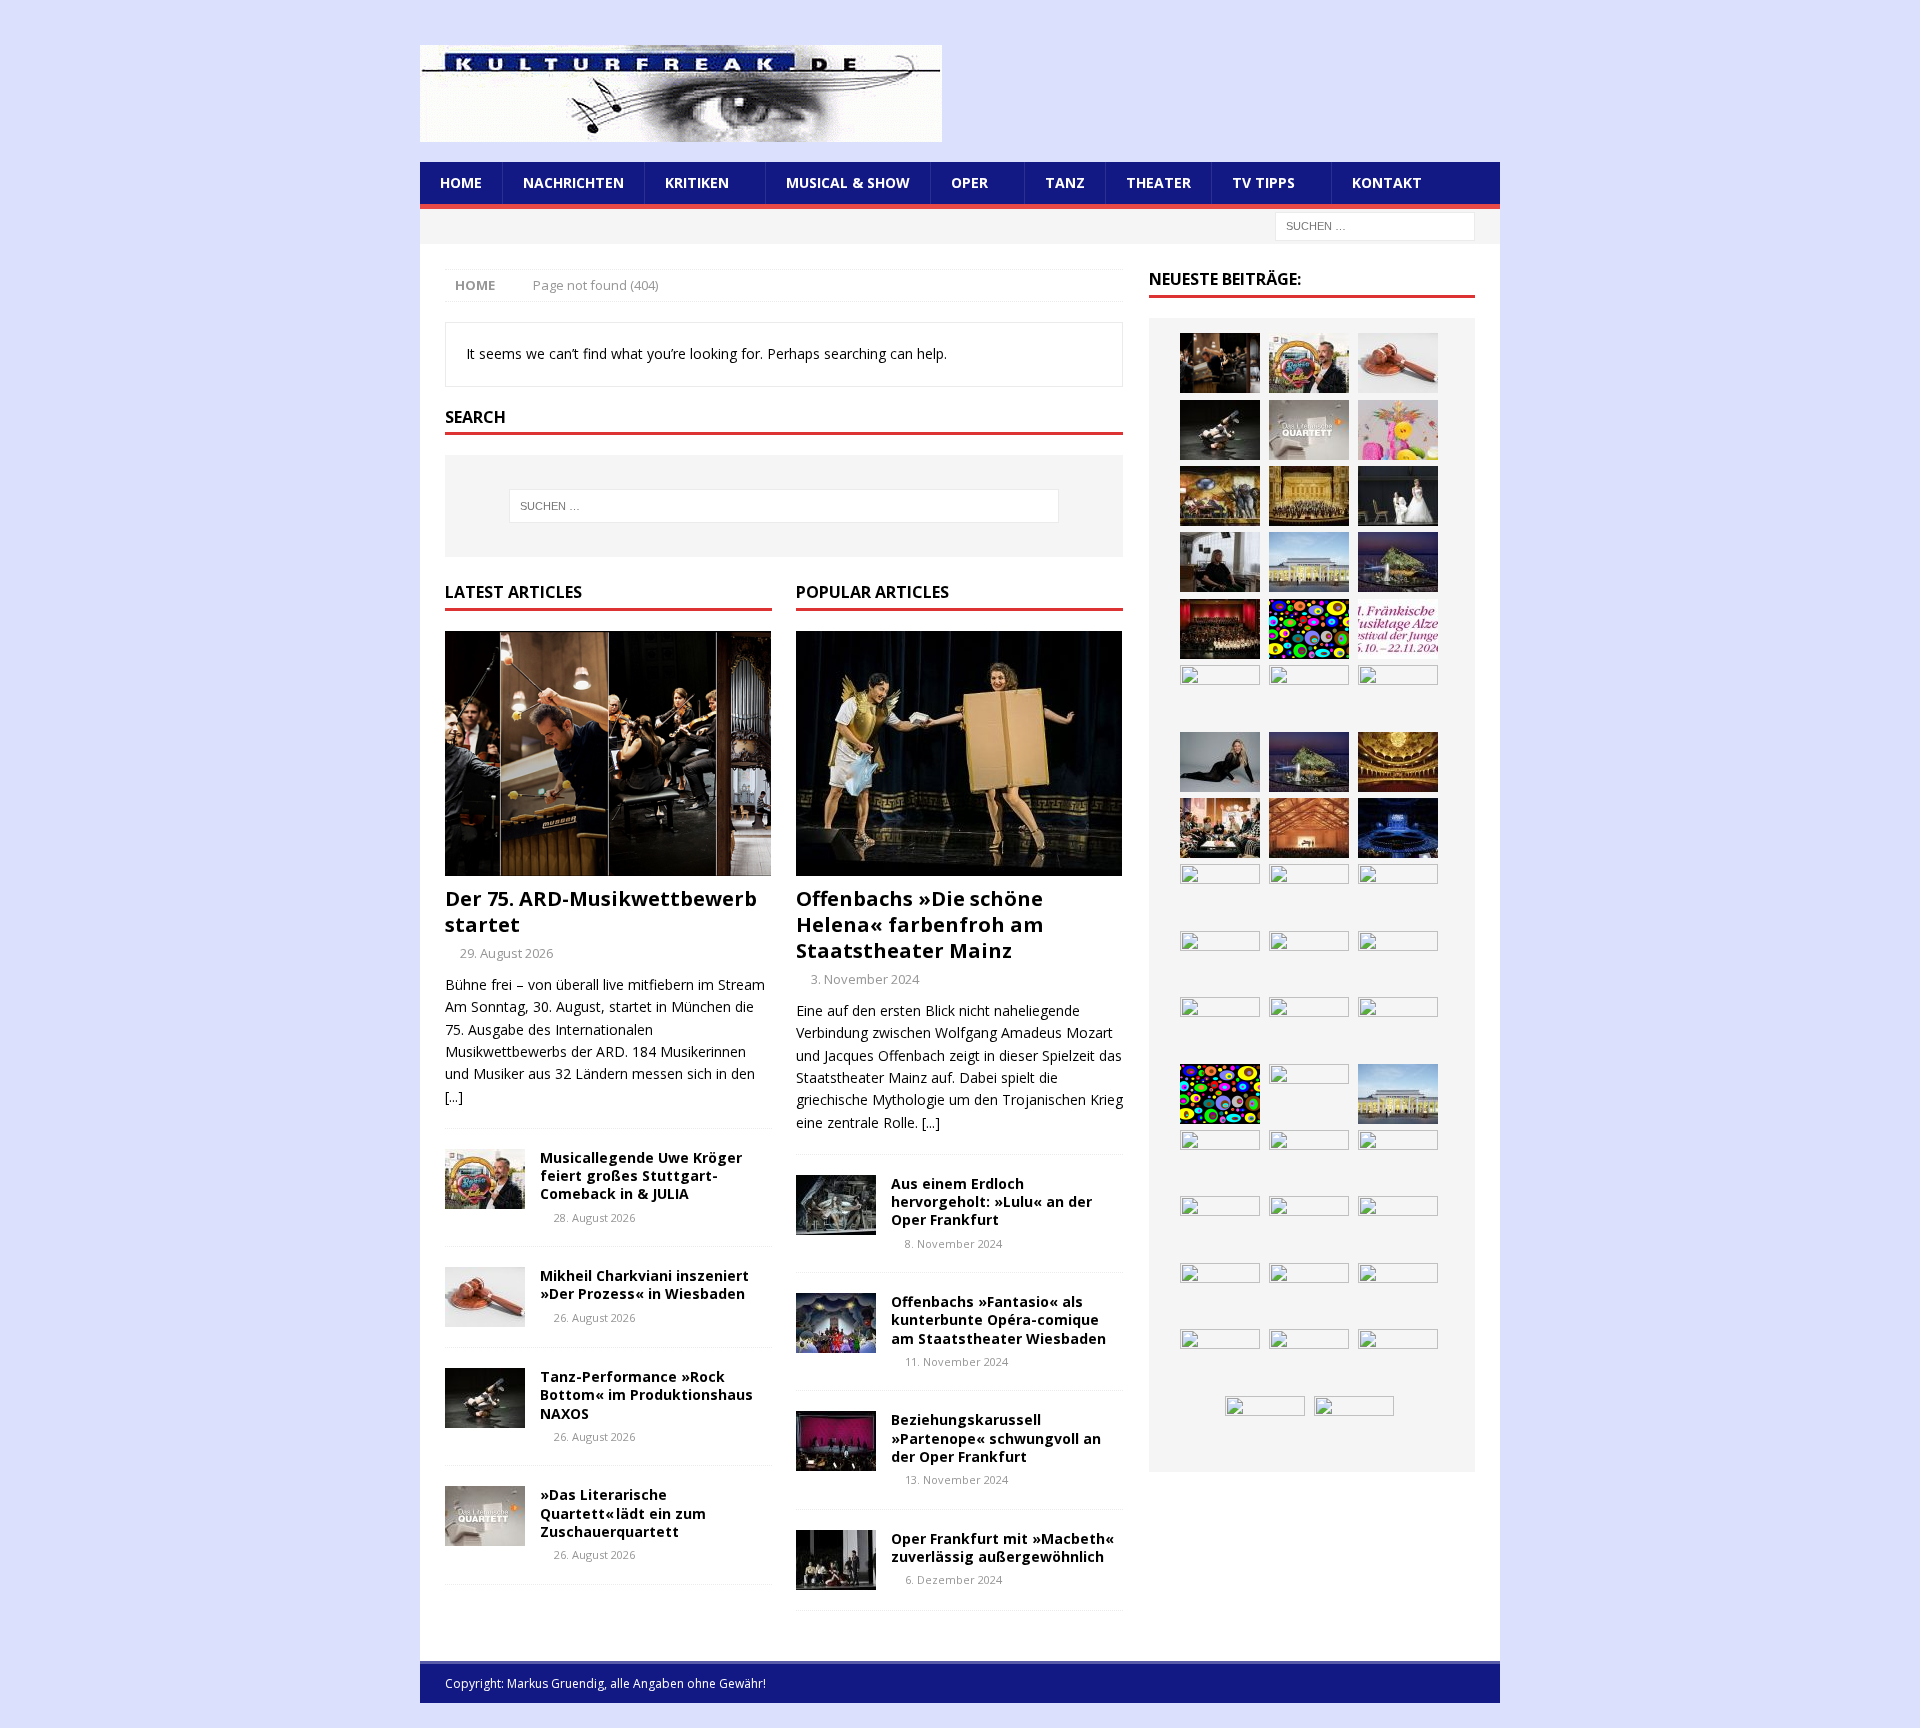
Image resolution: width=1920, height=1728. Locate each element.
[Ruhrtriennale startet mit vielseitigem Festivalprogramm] (1398, 1293)
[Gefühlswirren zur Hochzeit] (1398, 496)
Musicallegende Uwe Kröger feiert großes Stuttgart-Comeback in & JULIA (641, 1175)
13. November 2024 (956, 1479)
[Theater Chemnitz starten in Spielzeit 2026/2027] (1309, 1293)
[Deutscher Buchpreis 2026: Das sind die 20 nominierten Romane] (1265, 1426)
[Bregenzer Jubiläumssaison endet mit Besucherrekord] (1398, 562)
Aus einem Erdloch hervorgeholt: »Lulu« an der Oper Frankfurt (991, 1201)
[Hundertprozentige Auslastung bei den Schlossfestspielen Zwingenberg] (1220, 695)
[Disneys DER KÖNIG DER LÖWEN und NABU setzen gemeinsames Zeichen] (1398, 1359)
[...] (454, 1096)
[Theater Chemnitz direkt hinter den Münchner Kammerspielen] (1309, 1359)
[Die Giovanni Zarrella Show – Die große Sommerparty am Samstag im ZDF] (1398, 1027)
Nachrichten (573, 182)
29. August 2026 (506, 953)
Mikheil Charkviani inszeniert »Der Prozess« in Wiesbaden (644, 1284)
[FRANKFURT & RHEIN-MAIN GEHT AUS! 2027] (1220, 1293)
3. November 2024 (865, 979)
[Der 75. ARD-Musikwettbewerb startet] (608, 753)
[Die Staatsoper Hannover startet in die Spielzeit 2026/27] (1309, 695)
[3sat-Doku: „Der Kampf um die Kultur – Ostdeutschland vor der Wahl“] (1220, 562)
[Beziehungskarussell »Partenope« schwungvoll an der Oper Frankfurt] (836, 1441)
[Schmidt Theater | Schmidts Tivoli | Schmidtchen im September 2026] (1398, 1160)
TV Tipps (1263, 182)
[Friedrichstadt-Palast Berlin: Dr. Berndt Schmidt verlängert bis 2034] (1398, 1226)
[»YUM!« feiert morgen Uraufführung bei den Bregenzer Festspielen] (1220, 961)
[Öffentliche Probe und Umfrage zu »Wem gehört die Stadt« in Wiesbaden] (1309, 562)
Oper (969, 182)
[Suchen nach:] (1375, 225)
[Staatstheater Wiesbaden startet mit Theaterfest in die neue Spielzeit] (1398, 961)
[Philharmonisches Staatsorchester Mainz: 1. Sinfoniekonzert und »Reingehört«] (1398, 695)
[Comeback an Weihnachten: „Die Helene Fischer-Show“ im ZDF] (1220, 762)
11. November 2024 (956, 1361)
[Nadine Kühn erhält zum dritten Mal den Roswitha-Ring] (1220, 1094)
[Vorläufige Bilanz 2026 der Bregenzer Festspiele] (1309, 762)
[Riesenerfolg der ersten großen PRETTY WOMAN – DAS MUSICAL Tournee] (1398, 894)
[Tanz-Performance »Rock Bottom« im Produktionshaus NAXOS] (485, 1398)
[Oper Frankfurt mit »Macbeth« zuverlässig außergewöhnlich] (836, 1560)
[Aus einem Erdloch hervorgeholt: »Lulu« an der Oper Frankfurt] (836, 1205)
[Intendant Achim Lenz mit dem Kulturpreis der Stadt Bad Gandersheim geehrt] (1309, 1226)
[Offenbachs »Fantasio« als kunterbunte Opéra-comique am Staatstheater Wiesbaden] (836, 1323)
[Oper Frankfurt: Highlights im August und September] (1220, 1359)
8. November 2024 (953, 1243)
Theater (1158, 182)
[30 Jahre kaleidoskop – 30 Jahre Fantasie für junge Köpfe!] (1309, 629)
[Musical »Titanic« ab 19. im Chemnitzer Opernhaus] (1309, 1027)
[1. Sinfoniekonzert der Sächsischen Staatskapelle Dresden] (1309, 496)
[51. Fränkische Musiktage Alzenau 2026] (1398, 629)
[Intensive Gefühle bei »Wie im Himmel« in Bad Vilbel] (1309, 1160)
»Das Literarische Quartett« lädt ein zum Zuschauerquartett (623, 1512)
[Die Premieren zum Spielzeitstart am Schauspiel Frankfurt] (1220, 1027)
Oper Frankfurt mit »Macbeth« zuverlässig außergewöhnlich (1002, 1547)
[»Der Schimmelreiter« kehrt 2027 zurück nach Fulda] (1220, 894)
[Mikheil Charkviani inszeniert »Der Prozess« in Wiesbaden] (485, 1297)
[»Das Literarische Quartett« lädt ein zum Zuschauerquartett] (485, 1516)
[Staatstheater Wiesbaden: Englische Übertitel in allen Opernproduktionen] (1398, 762)
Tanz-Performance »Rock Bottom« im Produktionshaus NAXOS (646, 1394)
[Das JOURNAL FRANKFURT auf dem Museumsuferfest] (1354, 1426)
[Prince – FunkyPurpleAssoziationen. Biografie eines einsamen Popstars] (1309, 894)
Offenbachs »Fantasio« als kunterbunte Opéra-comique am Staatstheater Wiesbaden (998, 1319)
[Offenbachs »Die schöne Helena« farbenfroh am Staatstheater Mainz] (959, 753)
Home (461, 182)
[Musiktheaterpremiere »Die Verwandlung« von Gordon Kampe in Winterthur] (1220, 496)
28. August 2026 (594, 1217)
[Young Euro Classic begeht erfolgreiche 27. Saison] (1220, 1160)
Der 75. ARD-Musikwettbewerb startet (601, 911)
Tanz (1065, 182)
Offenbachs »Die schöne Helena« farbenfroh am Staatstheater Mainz (919, 924)
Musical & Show (848, 182)
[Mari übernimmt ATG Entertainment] (1398, 828)
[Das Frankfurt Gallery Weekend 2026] (1309, 961)
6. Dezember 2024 (953, 1579)
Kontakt (1387, 182)
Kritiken (697, 182)
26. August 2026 (594, 1317)
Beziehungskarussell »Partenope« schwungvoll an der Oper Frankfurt (996, 1437)
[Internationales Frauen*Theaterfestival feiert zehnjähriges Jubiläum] (1220, 1226)
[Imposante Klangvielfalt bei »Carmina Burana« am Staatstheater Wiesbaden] (1220, 629)
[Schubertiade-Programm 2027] (1309, 828)
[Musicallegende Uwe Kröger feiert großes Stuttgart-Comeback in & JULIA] (485, 1179)
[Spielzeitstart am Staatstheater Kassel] (1398, 430)
